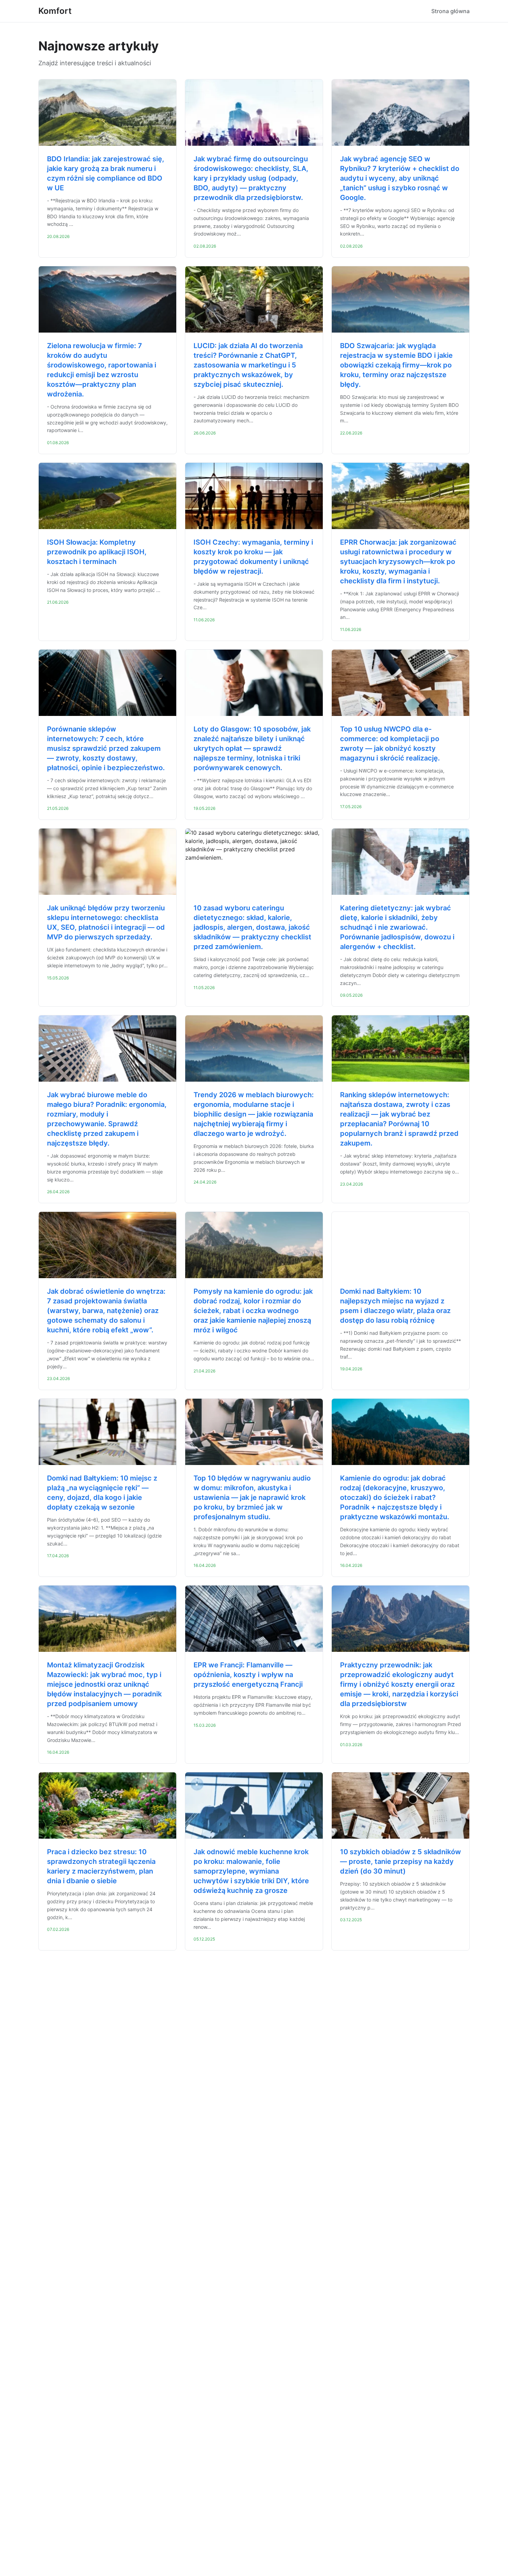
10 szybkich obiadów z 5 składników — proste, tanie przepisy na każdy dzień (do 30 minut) (401, 1861)
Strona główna (450, 11)
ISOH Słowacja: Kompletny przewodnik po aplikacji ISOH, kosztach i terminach (97, 552)
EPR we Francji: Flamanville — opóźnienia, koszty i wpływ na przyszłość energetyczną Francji (248, 1675)
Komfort (55, 11)
